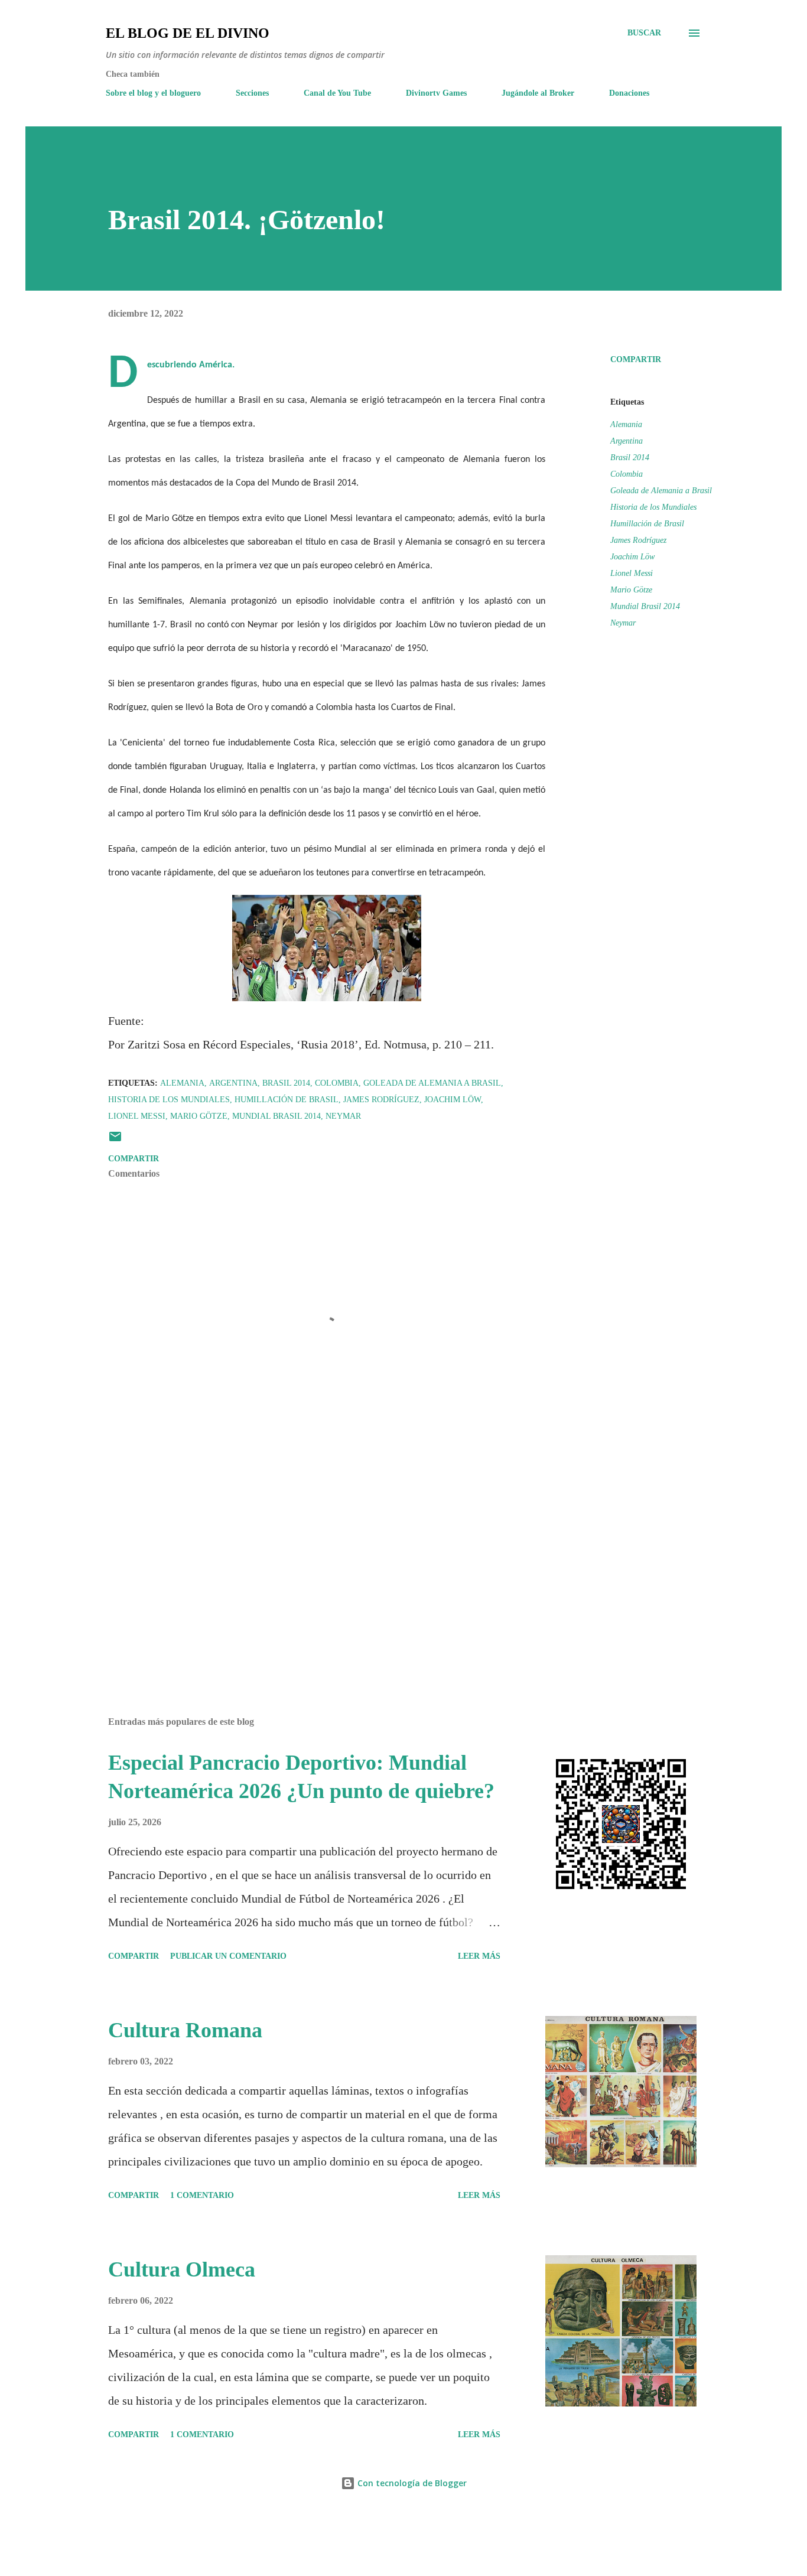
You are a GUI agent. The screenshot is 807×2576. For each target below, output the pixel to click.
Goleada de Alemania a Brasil (661, 491)
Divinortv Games (436, 93)
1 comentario (202, 2195)
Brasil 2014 (630, 457)
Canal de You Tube (337, 93)
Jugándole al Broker (538, 93)
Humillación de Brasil (647, 524)
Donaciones (629, 93)
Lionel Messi (632, 573)
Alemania (626, 424)
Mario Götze (631, 590)
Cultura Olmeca (182, 2269)
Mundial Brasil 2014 (645, 606)
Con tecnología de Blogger (411, 2483)
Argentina (627, 441)
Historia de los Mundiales (653, 507)
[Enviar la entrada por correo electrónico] (115, 1141)
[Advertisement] (308, 1569)
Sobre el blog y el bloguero (153, 93)
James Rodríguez (638, 540)
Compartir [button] (636, 359)
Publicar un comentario (228, 1956)
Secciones (252, 93)
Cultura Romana (185, 2030)
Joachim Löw (632, 557)
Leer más (479, 1956)
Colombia (627, 474)
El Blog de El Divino (188, 33)
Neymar (623, 623)
